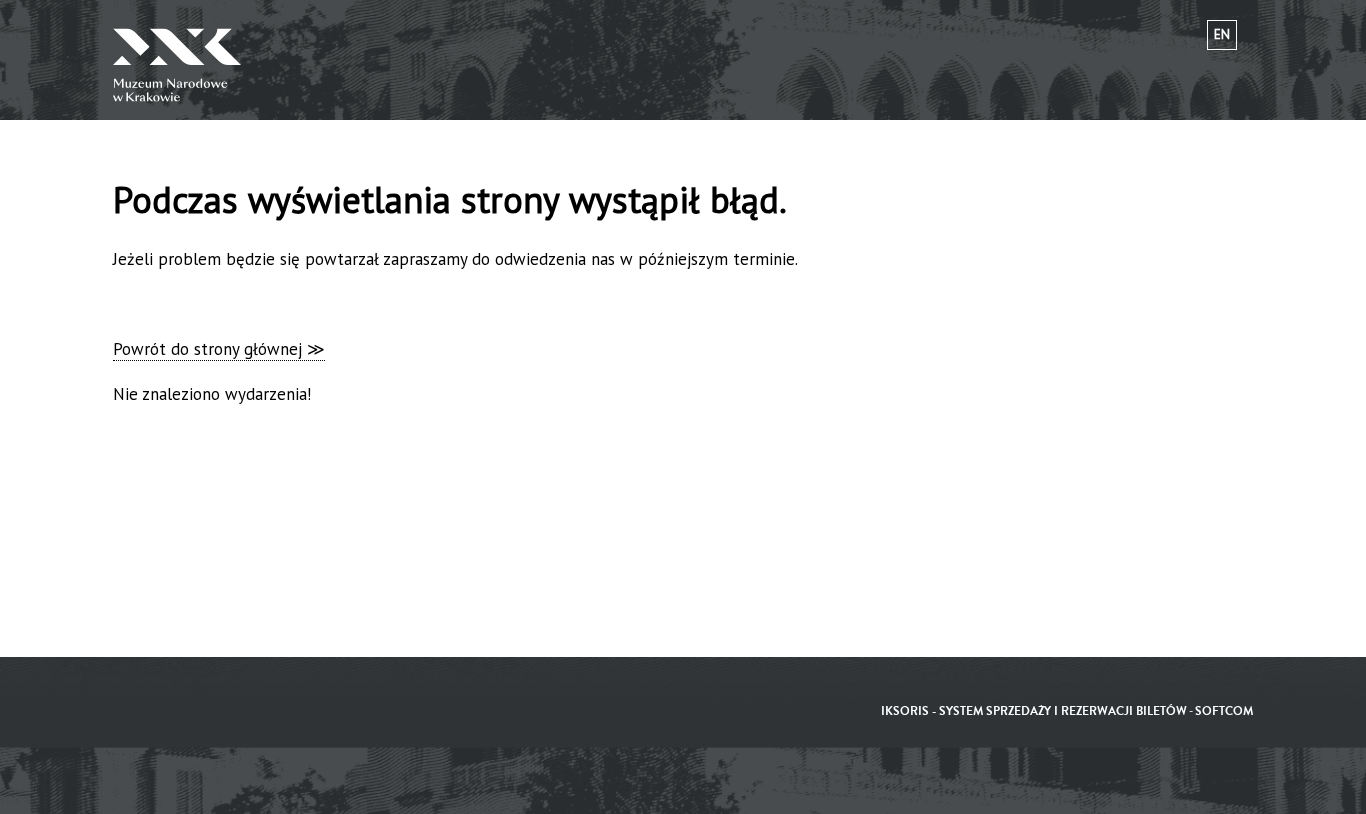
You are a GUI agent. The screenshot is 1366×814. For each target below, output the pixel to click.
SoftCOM (1224, 711)
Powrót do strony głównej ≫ (219, 349)
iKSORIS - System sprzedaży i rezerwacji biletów (1034, 711)
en (1222, 34)
